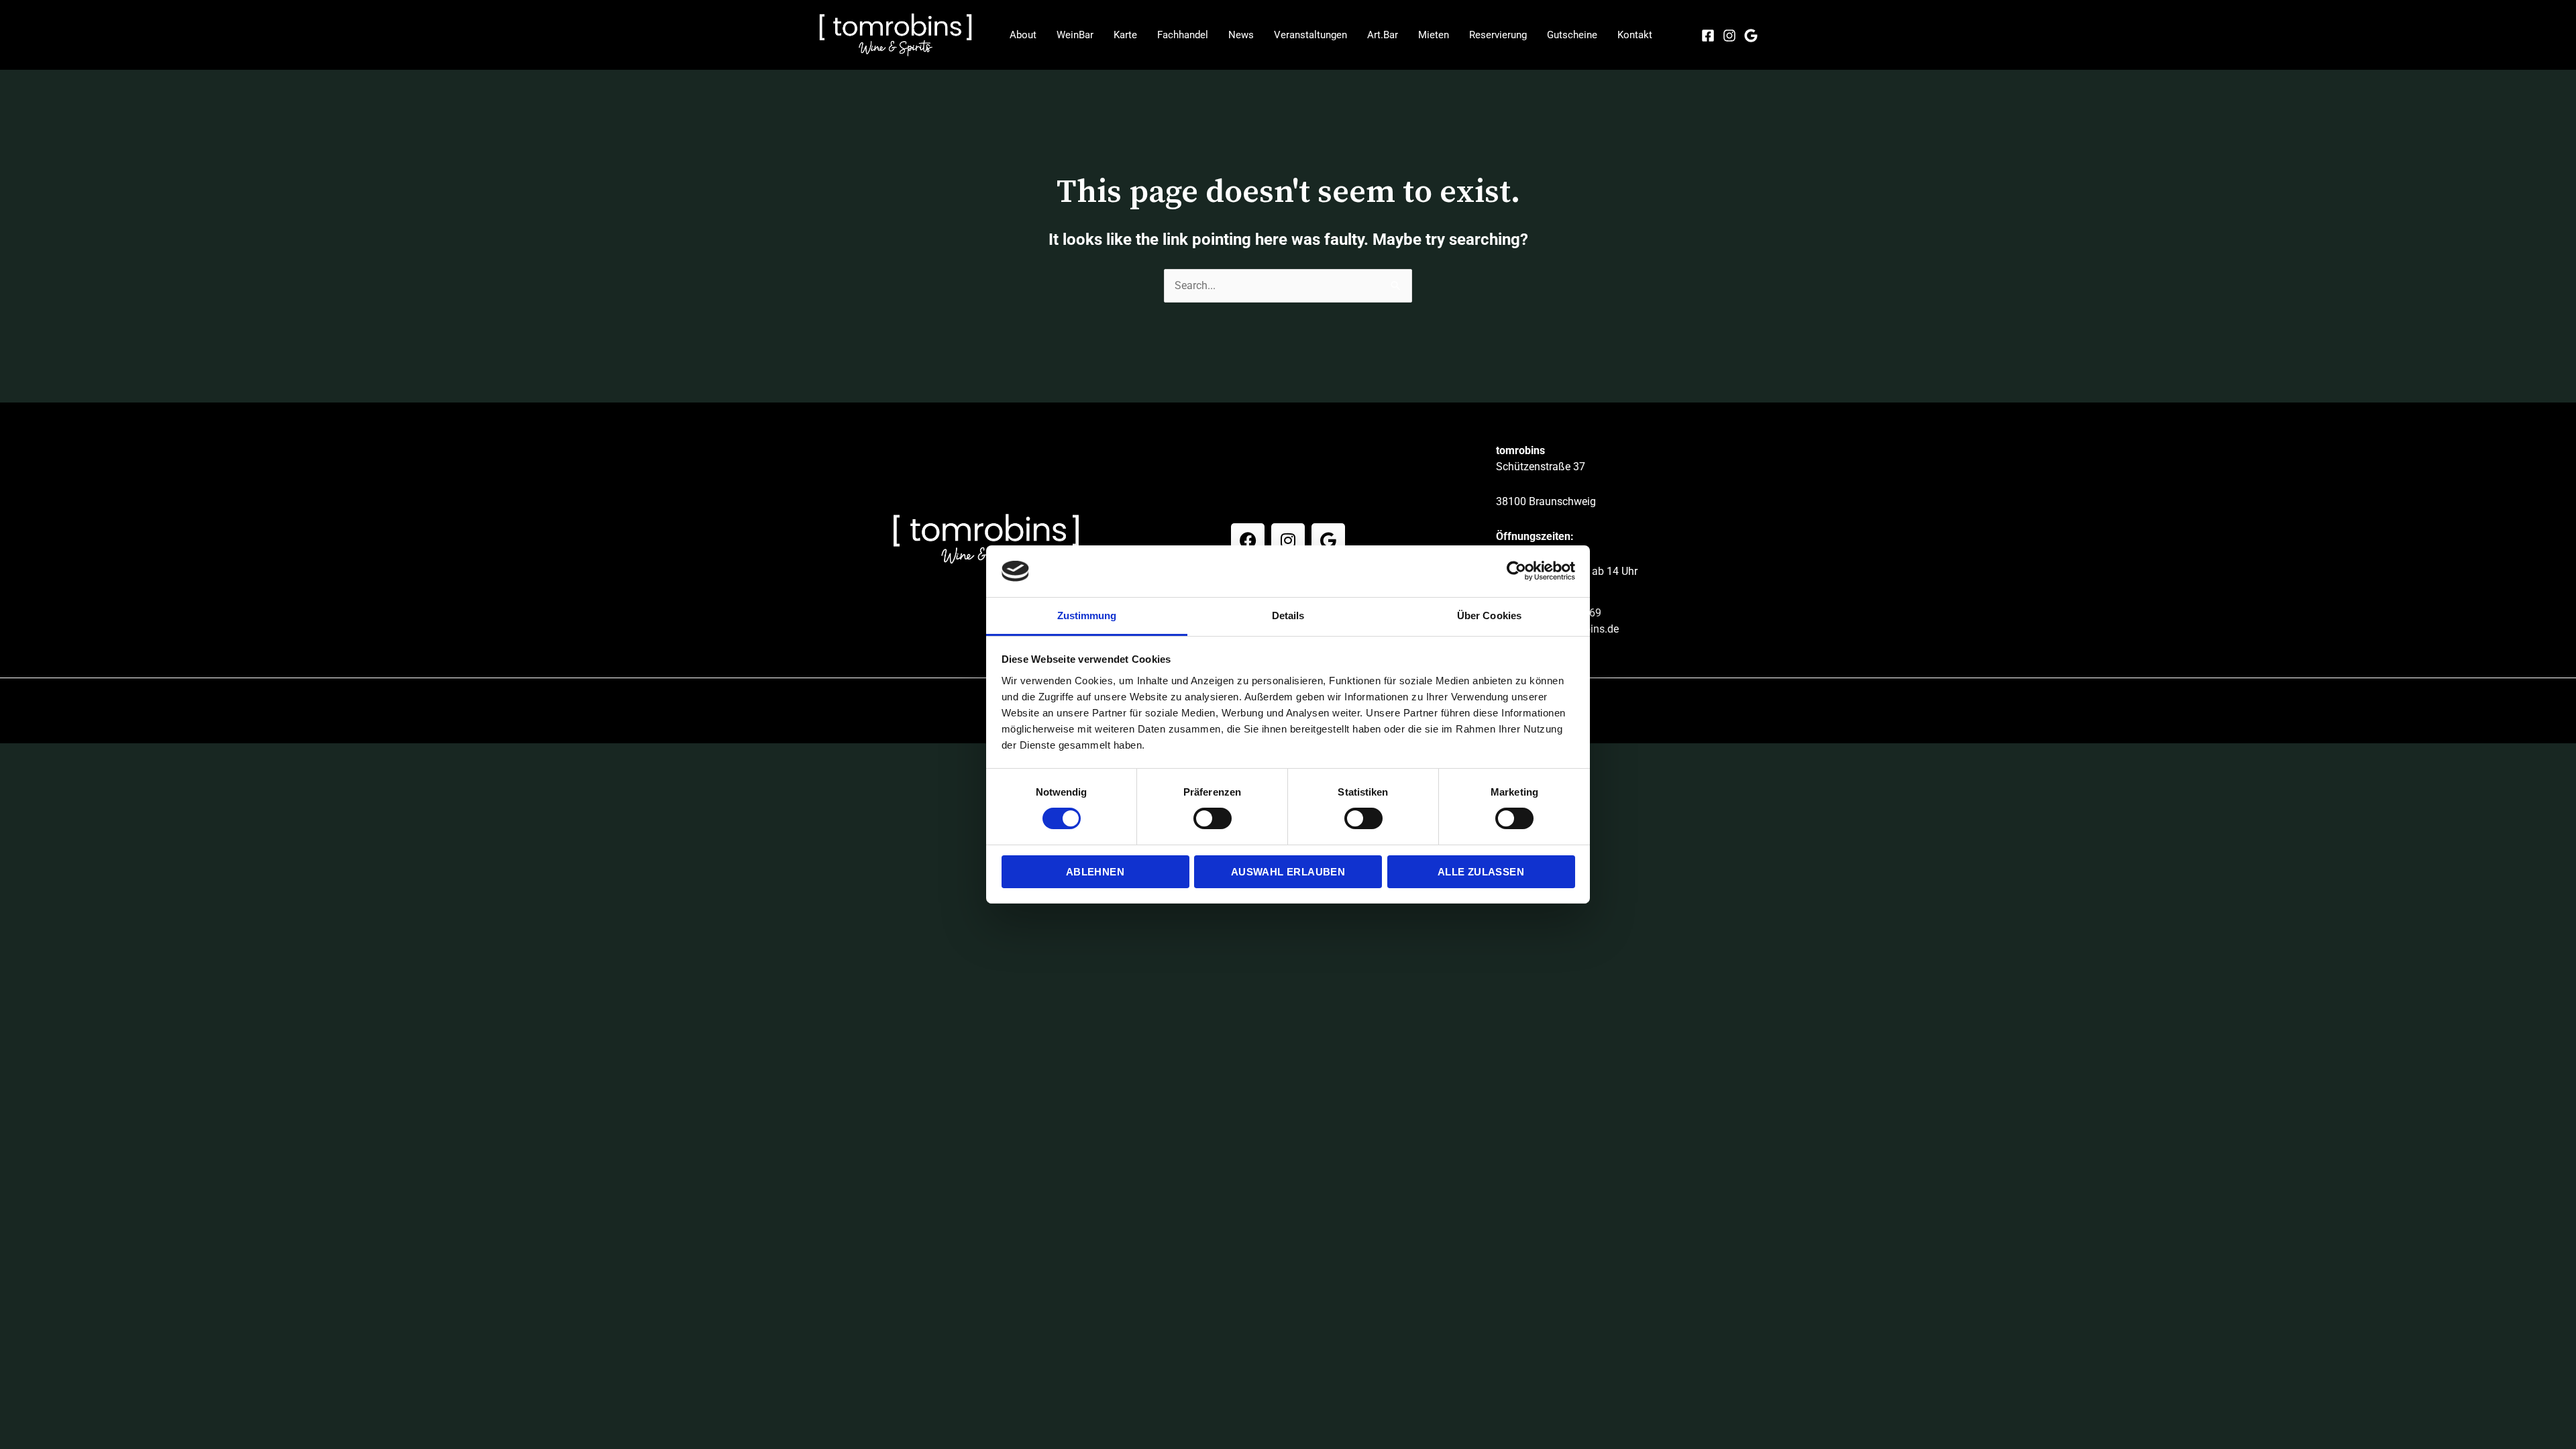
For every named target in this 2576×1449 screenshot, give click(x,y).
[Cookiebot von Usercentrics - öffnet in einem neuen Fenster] (1516, 571)
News (1241, 35)
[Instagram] (1729, 36)
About (1023, 35)
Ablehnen (1095, 872)
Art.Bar (1383, 35)
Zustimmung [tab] (1087, 615)
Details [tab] (1288, 615)
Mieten (1434, 35)
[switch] (1213, 818)
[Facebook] (1708, 36)
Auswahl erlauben (1288, 872)
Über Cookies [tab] (1489, 615)
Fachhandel (1183, 35)
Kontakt (1635, 35)
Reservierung (1498, 35)
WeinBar (1075, 35)
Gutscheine (1572, 35)
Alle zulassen (1481, 872)
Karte (1125, 35)
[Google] (1751, 36)
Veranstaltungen (1310, 35)
